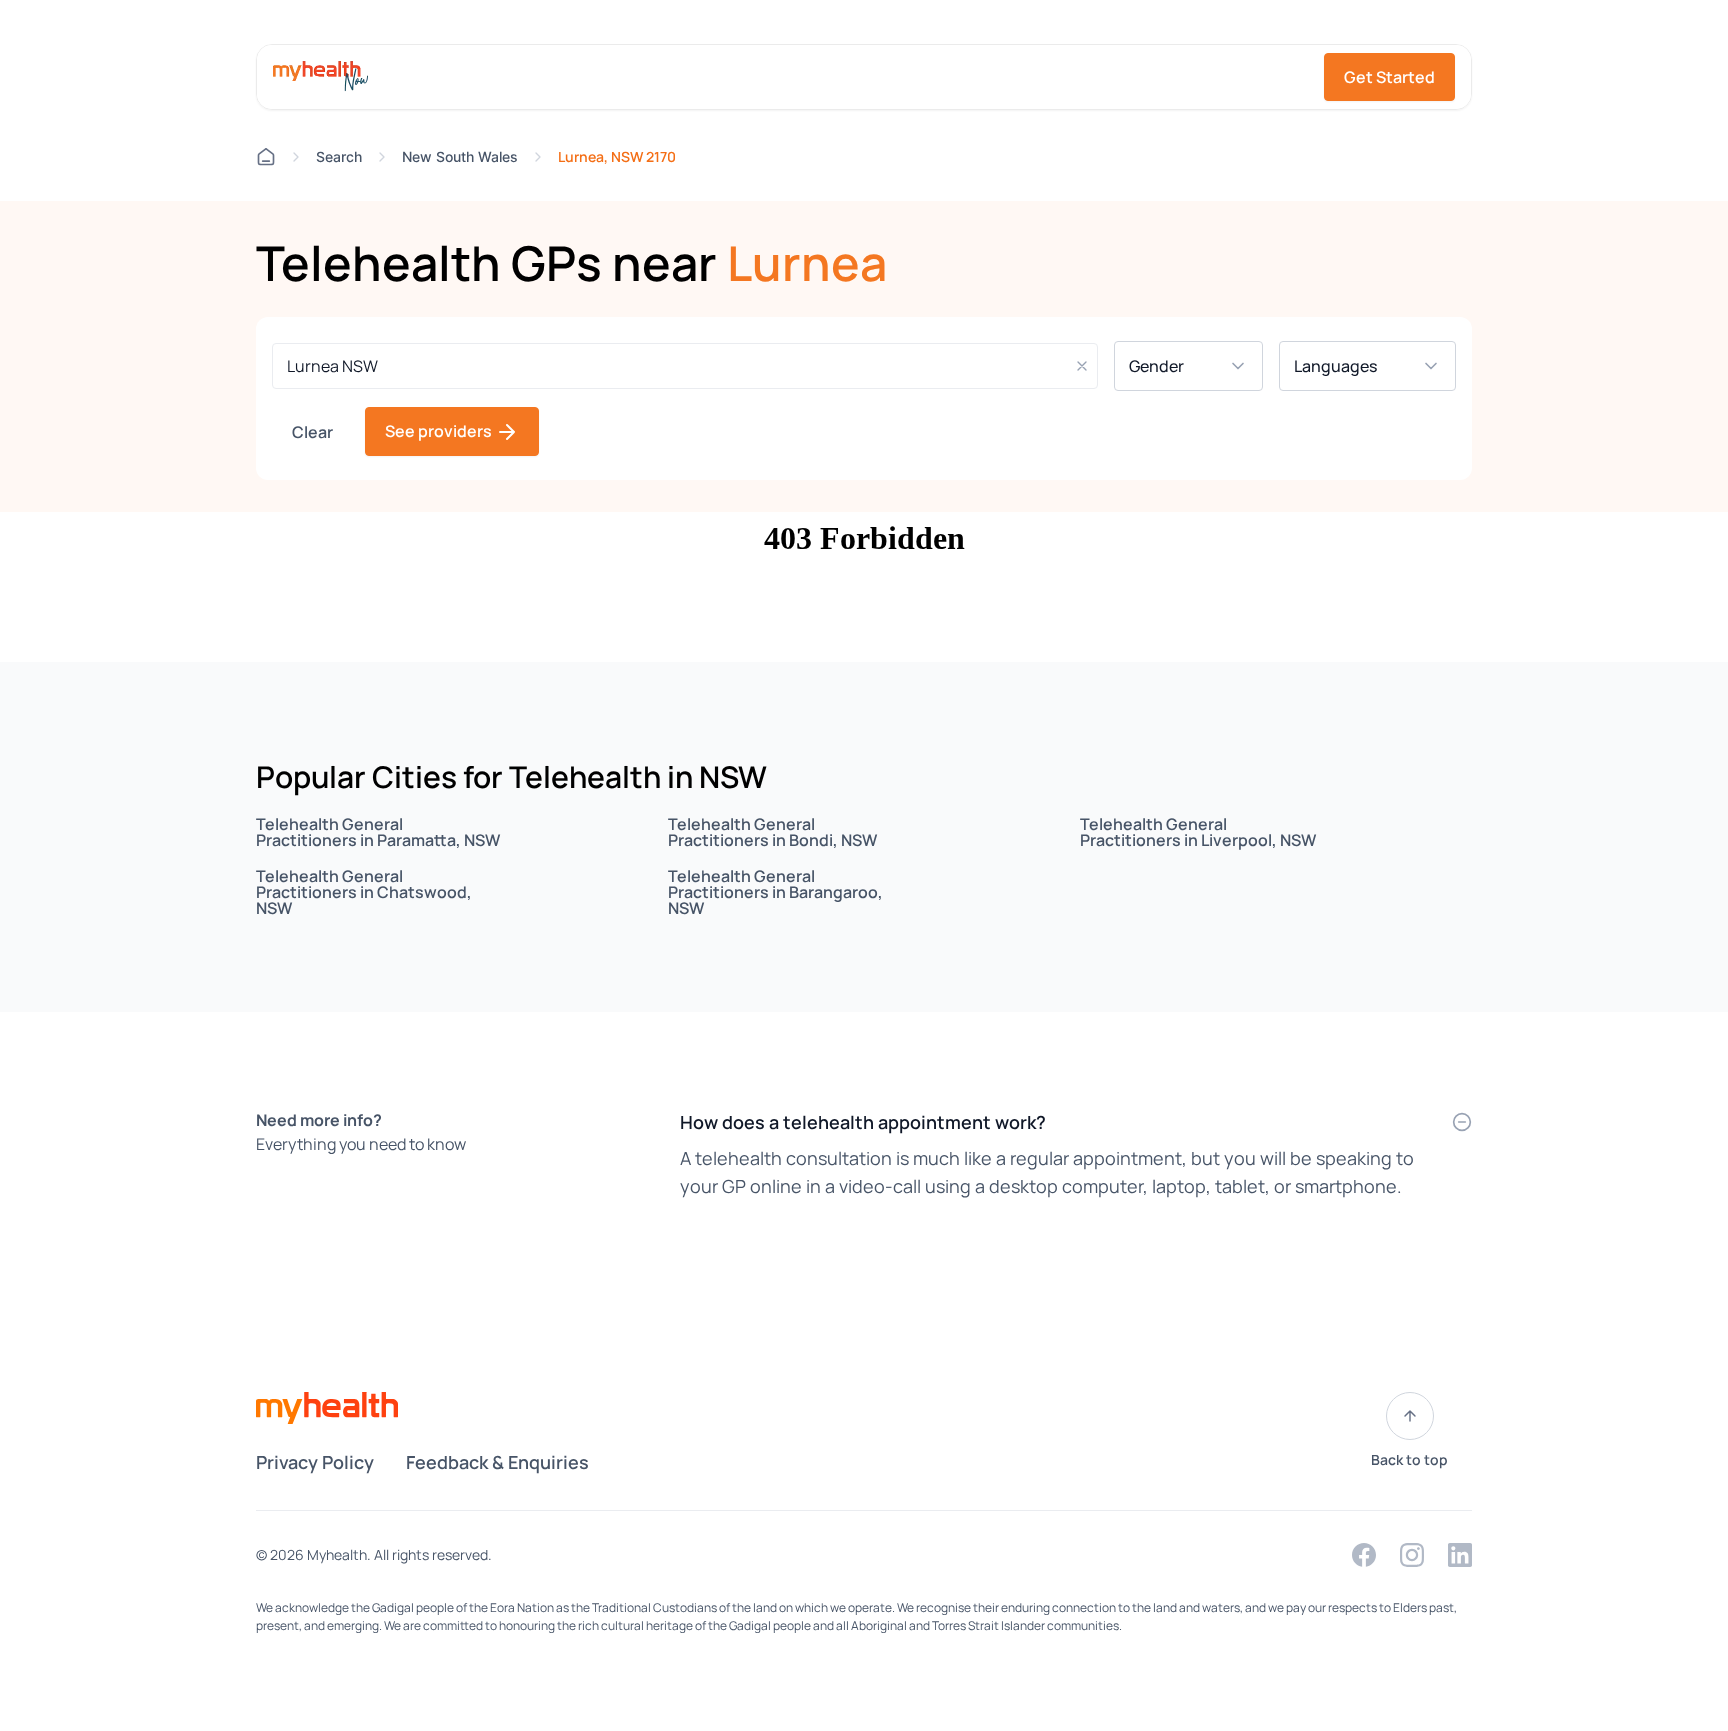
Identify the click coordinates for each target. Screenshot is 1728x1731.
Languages (1349, 366)
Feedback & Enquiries (497, 1462)
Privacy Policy (315, 1462)
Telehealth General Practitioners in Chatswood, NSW (364, 892)
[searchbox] (685, 366)
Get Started (1389, 77)
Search (339, 156)
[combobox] (685, 366)
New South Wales (460, 156)
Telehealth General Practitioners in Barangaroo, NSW (775, 892)
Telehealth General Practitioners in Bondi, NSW (772, 832)
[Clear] (1082, 366)
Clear (312, 432)
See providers (440, 431)
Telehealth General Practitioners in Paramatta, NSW (378, 832)
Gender (1170, 366)
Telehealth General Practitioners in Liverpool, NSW (1198, 832)
